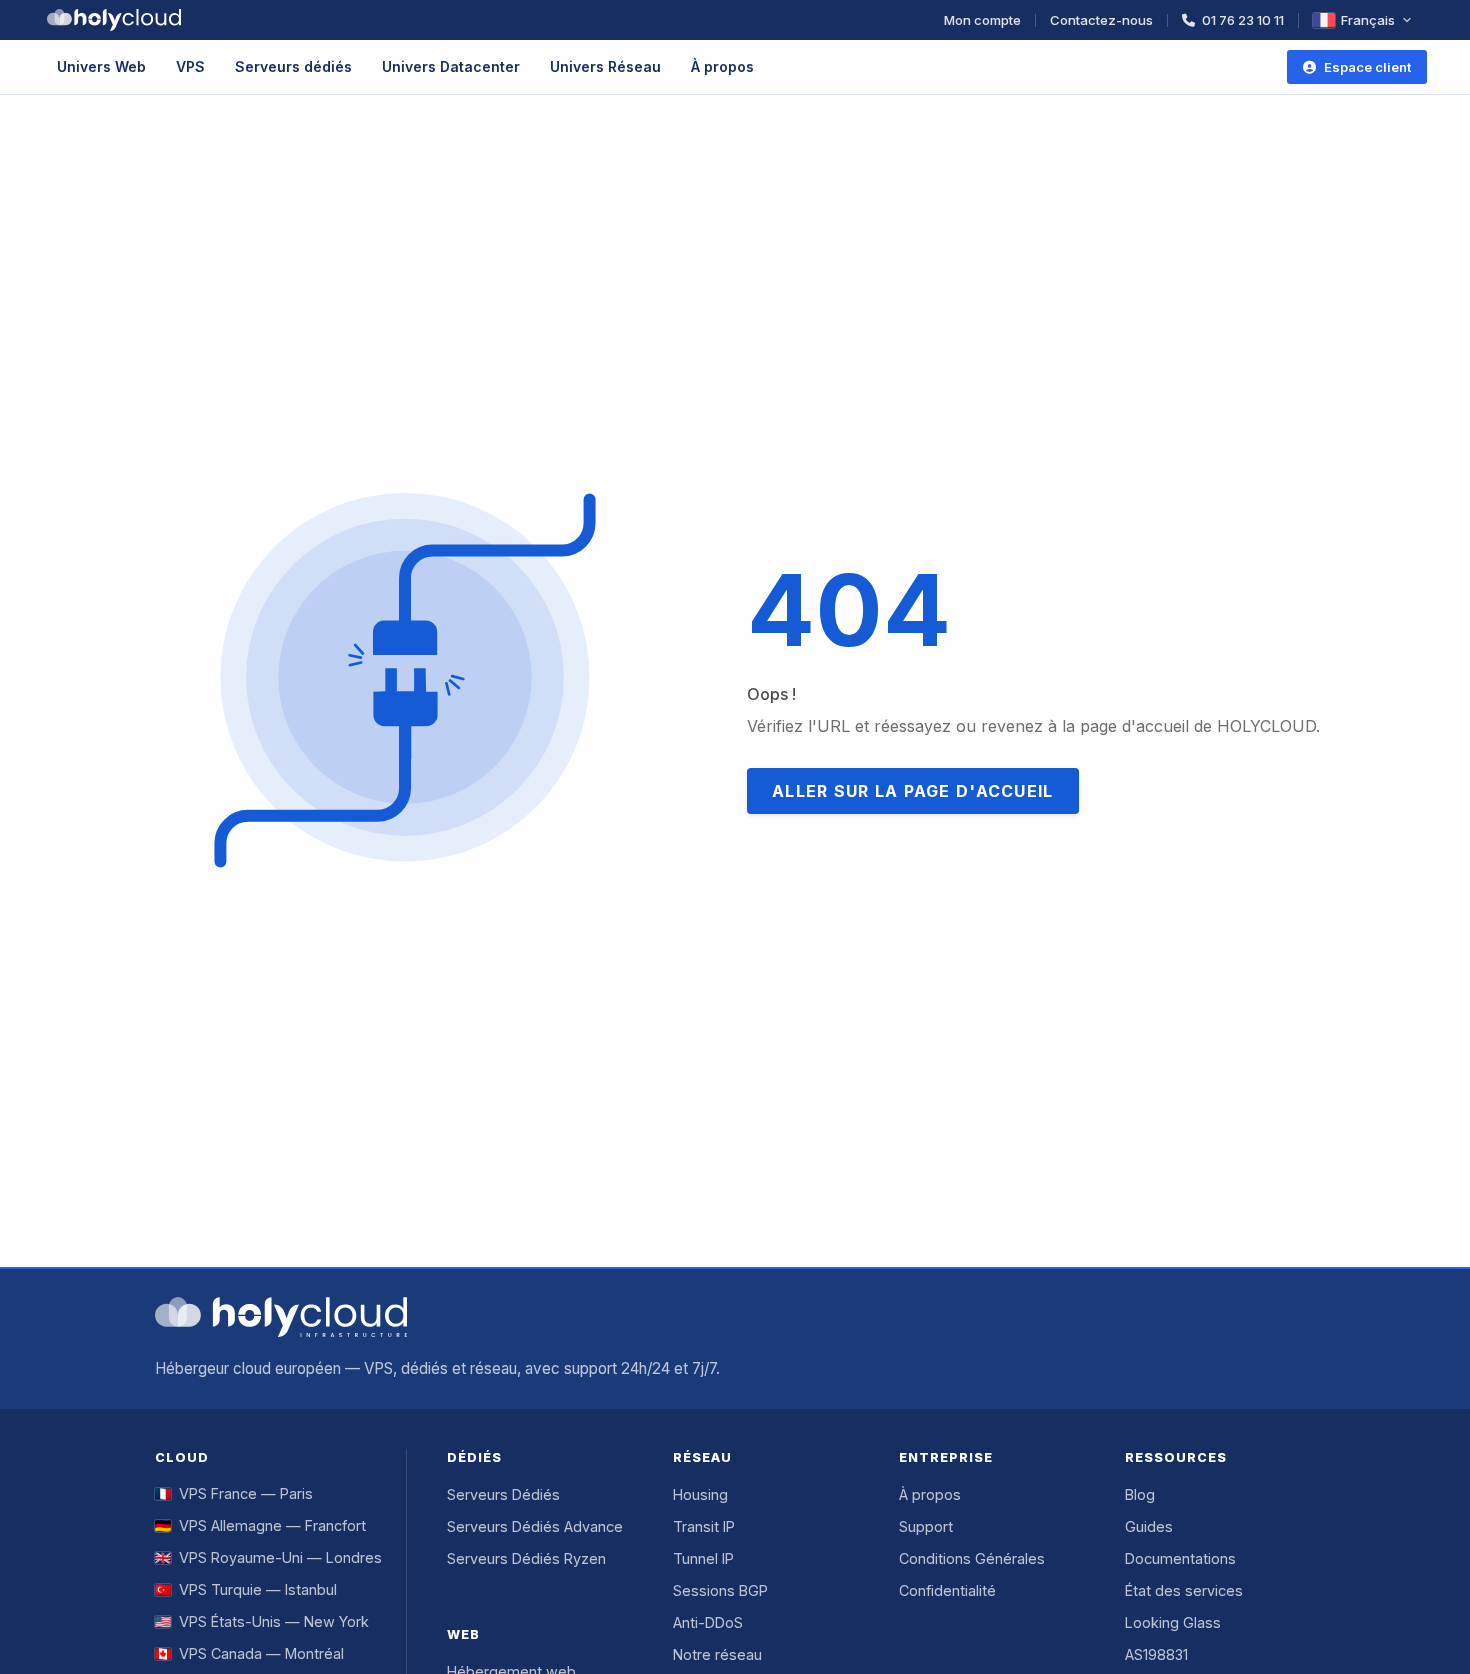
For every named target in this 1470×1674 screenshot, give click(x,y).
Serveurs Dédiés (503, 1494)
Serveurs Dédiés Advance (535, 1526)
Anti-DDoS (708, 1622)
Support (926, 1526)
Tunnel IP (703, 1558)
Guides (1149, 1526)
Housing (700, 1494)
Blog (1140, 1494)
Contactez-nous (1101, 20)
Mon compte (982, 20)
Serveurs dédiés (293, 66)
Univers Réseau (605, 66)
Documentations (1180, 1558)
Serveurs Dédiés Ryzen (526, 1558)
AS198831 (1156, 1654)
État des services (1184, 1590)
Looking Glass (1173, 1622)
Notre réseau (717, 1654)
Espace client (1367, 67)
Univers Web (101, 66)
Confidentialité (947, 1590)
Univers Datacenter (451, 66)
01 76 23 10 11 (1243, 20)
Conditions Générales (972, 1558)
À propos (722, 66)
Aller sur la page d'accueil (913, 791)
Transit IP (704, 1526)
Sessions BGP (720, 1590)
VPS (190, 66)
